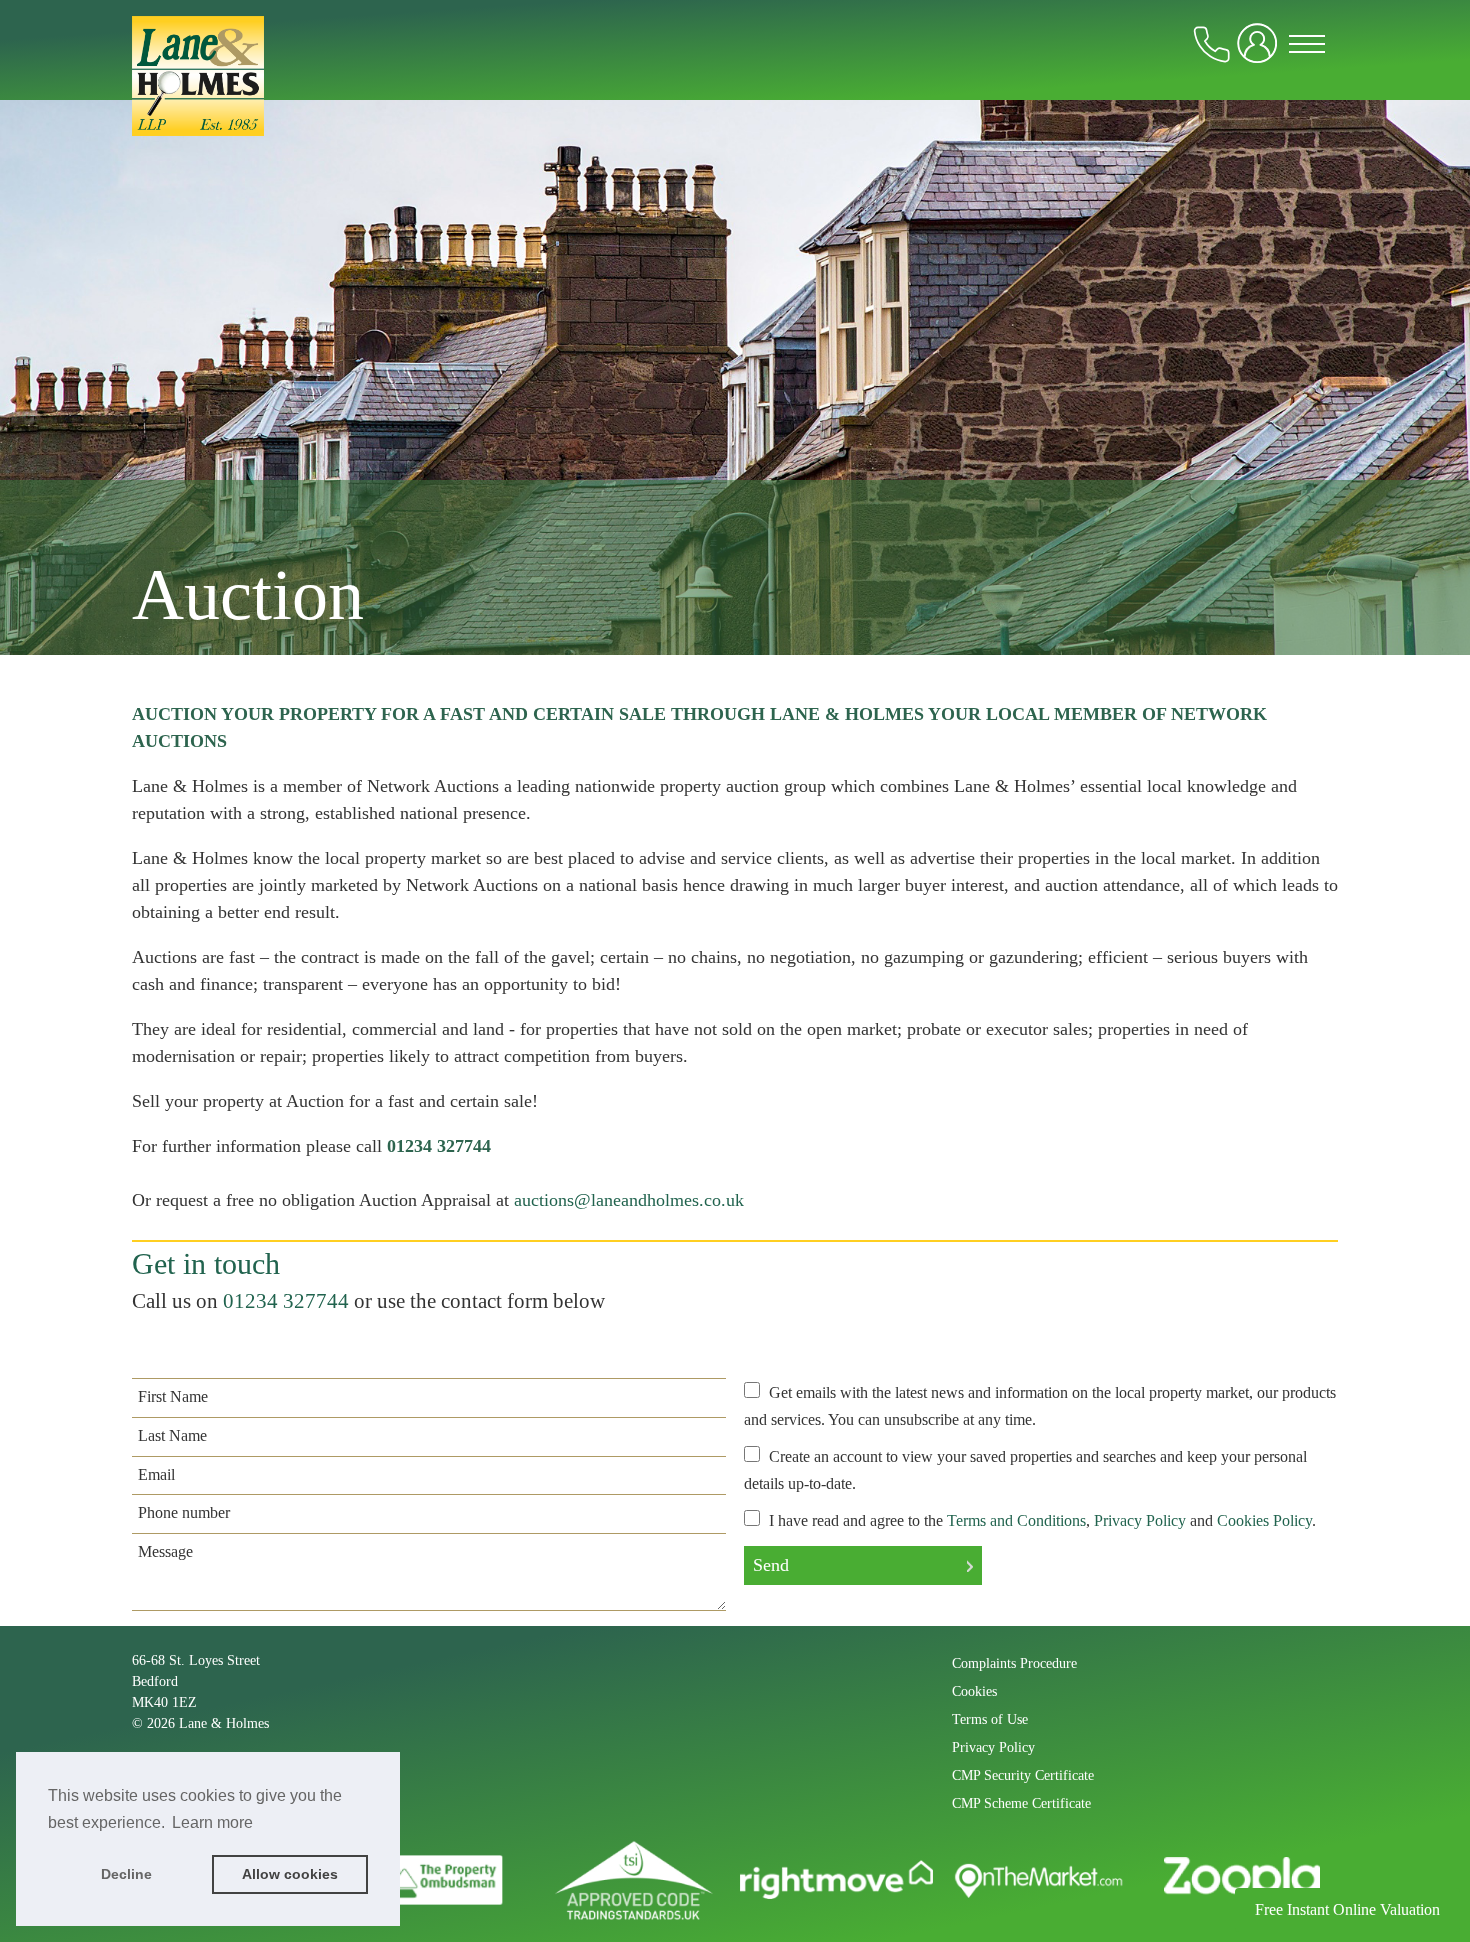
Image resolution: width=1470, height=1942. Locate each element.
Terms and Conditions (1016, 1520)
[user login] (1261, 51)
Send (771, 1565)
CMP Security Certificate (1023, 1775)
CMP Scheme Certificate (1021, 1803)
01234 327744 (286, 1301)
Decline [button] (126, 1874)
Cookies (974, 1691)
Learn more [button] (212, 1822)
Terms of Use (990, 1719)
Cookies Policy (1264, 1520)
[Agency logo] (735, 102)
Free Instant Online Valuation (1347, 1909)
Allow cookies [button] (290, 1874)
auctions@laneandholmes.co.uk (629, 1200)
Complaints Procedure (1014, 1663)
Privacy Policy (1140, 1520)
